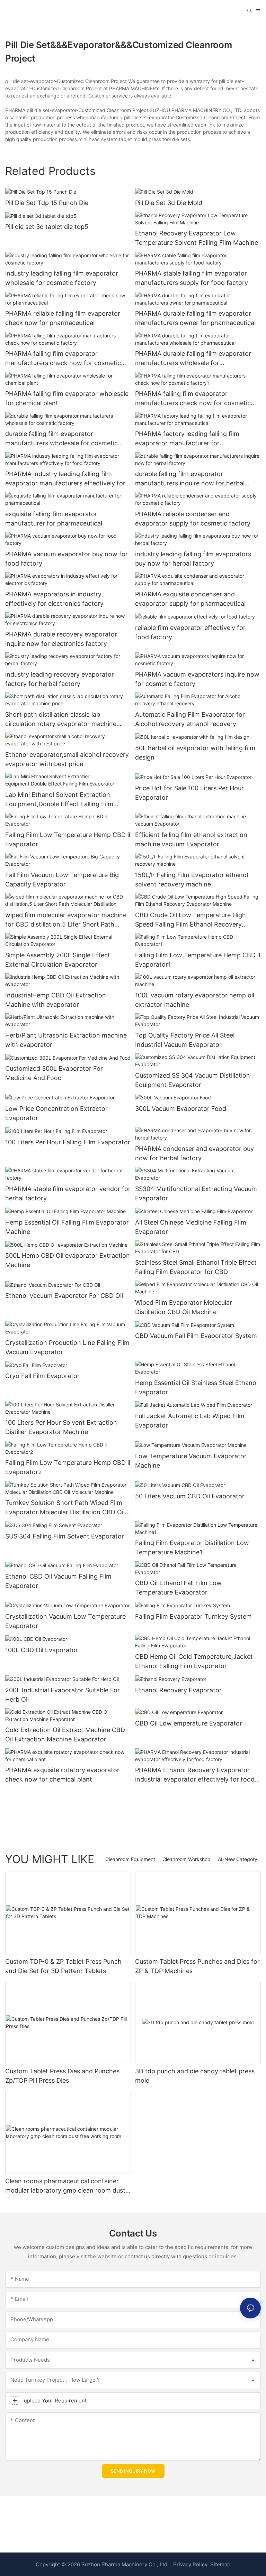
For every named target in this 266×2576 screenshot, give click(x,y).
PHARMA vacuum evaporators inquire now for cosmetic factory (197, 679)
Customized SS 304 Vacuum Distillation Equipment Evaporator (193, 1080)
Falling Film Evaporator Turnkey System (193, 1616)
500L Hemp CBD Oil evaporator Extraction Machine (68, 1260)
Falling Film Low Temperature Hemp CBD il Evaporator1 (198, 960)
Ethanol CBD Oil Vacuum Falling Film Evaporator (58, 1581)
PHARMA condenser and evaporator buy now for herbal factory (194, 1153)
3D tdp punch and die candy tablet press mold (195, 2076)
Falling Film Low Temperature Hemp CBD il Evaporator (68, 839)
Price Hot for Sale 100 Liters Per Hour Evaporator (189, 793)
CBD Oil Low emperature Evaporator (189, 1723)
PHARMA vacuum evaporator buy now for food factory (66, 559)
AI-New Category (238, 1859)
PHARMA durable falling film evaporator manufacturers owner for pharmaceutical (195, 318)
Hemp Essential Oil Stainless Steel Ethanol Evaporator (196, 1387)
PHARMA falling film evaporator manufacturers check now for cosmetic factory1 (193, 399)
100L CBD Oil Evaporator (42, 1650)
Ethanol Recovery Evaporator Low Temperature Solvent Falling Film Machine (197, 238)
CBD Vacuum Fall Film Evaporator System (196, 1336)
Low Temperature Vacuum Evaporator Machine (191, 1461)
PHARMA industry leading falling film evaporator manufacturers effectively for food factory (65, 479)
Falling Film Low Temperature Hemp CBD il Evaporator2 (68, 1467)
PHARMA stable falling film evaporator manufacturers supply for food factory (192, 278)
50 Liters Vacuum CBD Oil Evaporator (190, 1496)
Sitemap (220, 2564)
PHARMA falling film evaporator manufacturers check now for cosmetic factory (63, 359)
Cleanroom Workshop (187, 1859)
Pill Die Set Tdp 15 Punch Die (47, 203)
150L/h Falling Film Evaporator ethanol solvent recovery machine (192, 880)
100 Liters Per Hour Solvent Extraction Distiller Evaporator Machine (61, 1427)
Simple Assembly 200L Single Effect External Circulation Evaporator (58, 960)
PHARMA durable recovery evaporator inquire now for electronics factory (61, 639)
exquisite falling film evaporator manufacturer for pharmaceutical (54, 519)
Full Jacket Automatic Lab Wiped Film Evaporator (190, 1421)
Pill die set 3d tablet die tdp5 (47, 227)
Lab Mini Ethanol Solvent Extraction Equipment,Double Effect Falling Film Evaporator (59, 800)
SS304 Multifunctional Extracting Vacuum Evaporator (196, 1193)
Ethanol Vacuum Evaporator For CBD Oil (64, 1296)
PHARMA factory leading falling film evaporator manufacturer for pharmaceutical (187, 439)
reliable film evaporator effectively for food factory (190, 632)
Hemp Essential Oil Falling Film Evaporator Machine (67, 1227)
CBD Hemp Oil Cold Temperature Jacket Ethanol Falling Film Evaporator (194, 1661)
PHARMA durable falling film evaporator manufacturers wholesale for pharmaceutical (193, 359)
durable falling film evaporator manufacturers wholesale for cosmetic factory (61, 439)
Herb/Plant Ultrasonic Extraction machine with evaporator (66, 1040)
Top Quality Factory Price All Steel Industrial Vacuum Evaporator (185, 1040)
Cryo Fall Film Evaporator (42, 1376)
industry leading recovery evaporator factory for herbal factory (60, 679)
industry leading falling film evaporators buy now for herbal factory (193, 559)
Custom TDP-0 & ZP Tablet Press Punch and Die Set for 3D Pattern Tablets (63, 1966)
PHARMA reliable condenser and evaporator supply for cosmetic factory (193, 519)
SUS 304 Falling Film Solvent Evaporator (65, 1536)
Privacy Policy (190, 2564)
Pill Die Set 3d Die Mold (169, 203)
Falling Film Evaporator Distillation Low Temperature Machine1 (192, 1547)
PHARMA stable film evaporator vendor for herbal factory (68, 1193)
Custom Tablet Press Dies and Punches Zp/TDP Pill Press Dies (62, 2076)
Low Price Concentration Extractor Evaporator (56, 1113)
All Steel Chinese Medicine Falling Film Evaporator (191, 1227)
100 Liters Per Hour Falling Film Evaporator (68, 1142)
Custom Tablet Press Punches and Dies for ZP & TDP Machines (197, 1966)
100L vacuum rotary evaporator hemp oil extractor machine (195, 1000)
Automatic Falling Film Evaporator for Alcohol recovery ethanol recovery (190, 719)
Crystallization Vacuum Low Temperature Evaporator (65, 1621)
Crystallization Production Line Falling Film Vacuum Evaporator (67, 1347)
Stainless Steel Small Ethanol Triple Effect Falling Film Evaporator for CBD (196, 1267)
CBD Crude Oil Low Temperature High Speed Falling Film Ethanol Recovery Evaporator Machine (190, 920)
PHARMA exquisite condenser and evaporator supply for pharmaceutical (190, 599)
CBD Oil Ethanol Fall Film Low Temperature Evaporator (178, 1588)
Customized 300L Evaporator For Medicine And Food (54, 1073)
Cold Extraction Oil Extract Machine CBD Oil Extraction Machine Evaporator (65, 1735)
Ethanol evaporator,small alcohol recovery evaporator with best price (67, 759)
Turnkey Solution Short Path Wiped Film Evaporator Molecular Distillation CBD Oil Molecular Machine (65, 1508)
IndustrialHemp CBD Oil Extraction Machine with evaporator (56, 1000)
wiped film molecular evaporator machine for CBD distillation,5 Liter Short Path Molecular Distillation (66, 920)
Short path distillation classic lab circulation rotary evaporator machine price (61, 720)
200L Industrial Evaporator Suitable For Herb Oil (63, 1695)
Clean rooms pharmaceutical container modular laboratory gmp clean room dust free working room (65, 2186)
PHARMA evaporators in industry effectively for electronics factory (54, 599)
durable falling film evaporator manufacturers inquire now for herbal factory (190, 479)
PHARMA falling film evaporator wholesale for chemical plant (67, 398)
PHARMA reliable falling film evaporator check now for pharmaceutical (63, 318)
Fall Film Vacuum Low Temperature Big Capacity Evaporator (62, 880)
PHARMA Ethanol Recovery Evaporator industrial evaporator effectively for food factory (195, 1775)
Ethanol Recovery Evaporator (178, 1690)
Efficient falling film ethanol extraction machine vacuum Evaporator (191, 839)
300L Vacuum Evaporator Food (181, 1109)
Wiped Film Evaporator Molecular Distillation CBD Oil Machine (184, 1307)
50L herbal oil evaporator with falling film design (195, 753)
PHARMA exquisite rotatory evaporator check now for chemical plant (62, 1775)
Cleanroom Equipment (130, 1859)
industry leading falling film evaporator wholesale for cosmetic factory (62, 278)
